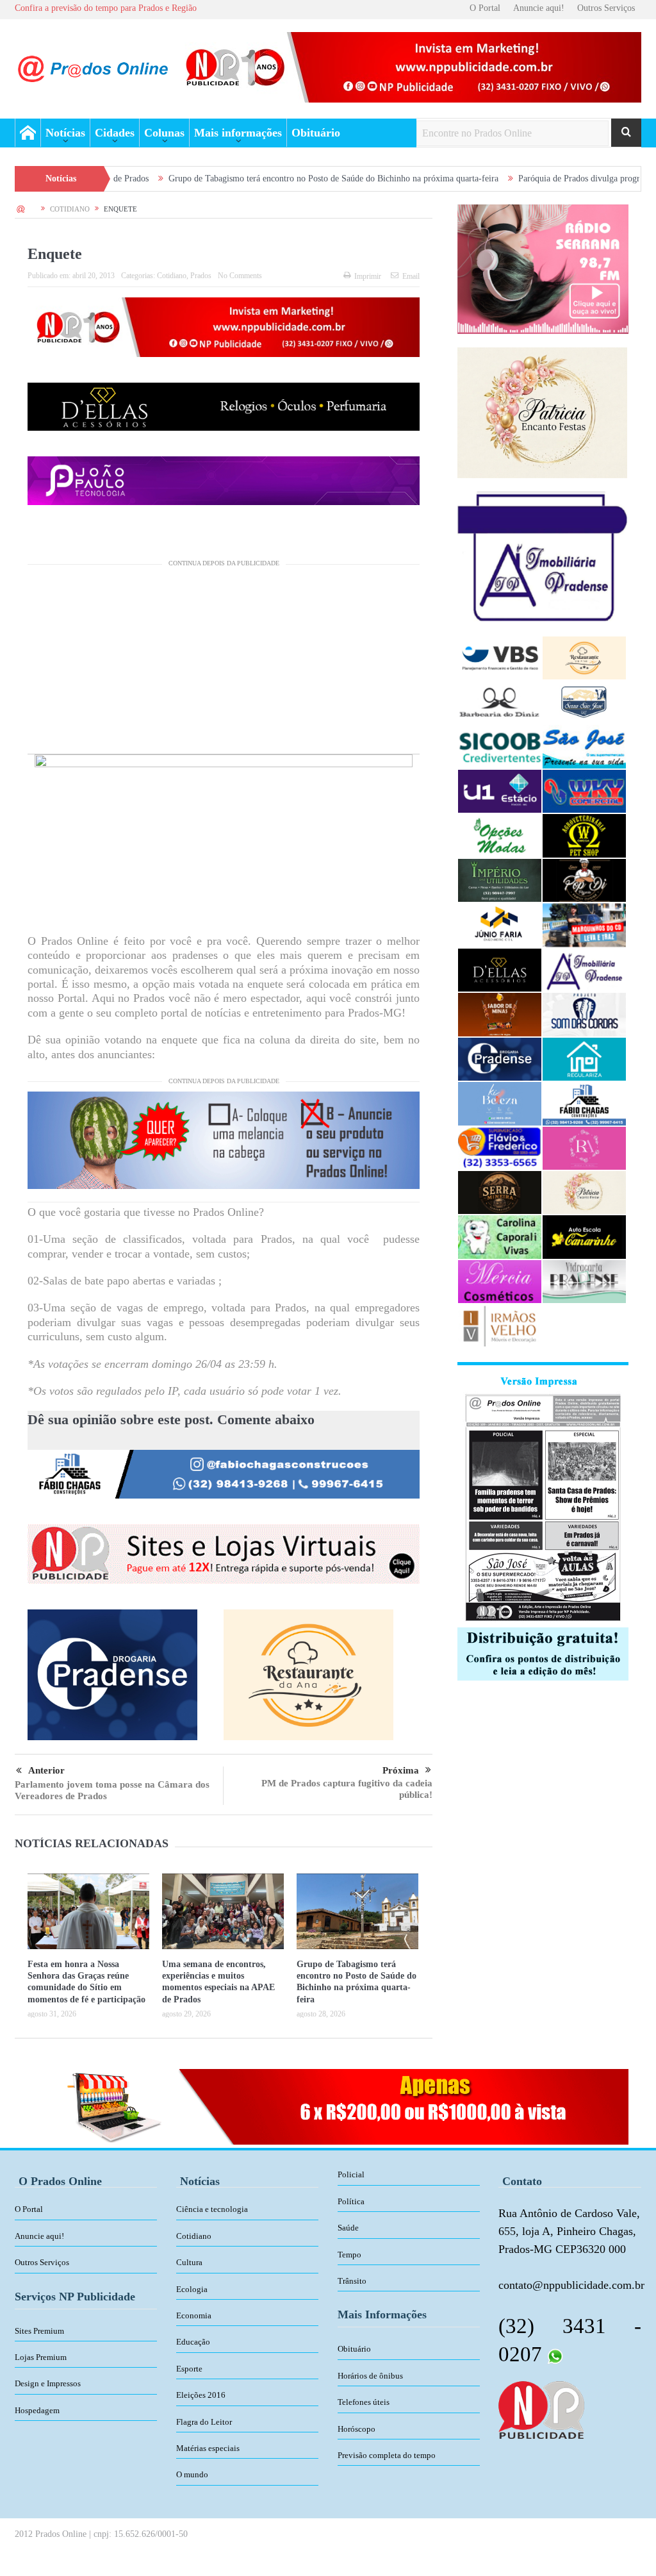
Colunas (164, 133)
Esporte (189, 2369)
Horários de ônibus (370, 2376)
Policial (351, 2174)
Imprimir (368, 276)
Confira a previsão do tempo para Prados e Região (106, 8)
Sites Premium (39, 2331)
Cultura (189, 2262)
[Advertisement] (224, 664)
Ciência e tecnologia (212, 2209)
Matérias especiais (208, 2448)
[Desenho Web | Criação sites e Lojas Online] (541, 2409)
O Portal (485, 8)
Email (411, 276)
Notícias (65, 133)
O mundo (192, 2474)
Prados (201, 276)
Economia (194, 2315)
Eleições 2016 (201, 2395)
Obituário (316, 133)
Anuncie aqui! (539, 8)
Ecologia (192, 2289)
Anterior (46, 1770)
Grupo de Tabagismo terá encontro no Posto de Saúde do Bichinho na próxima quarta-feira (246, 179)
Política (351, 2201)
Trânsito (352, 2281)
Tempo (349, 2255)
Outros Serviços (606, 8)
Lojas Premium (41, 2357)
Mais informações (238, 133)
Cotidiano (172, 276)
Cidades (115, 133)
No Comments (240, 276)
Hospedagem (37, 2410)
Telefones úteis (364, 2402)
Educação (193, 2342)
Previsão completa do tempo (387, 2455)
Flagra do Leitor (204, 2422)
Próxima (401, 1770)
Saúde (348, 2228)
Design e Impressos (48, 2383)
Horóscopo (357, 2429)
